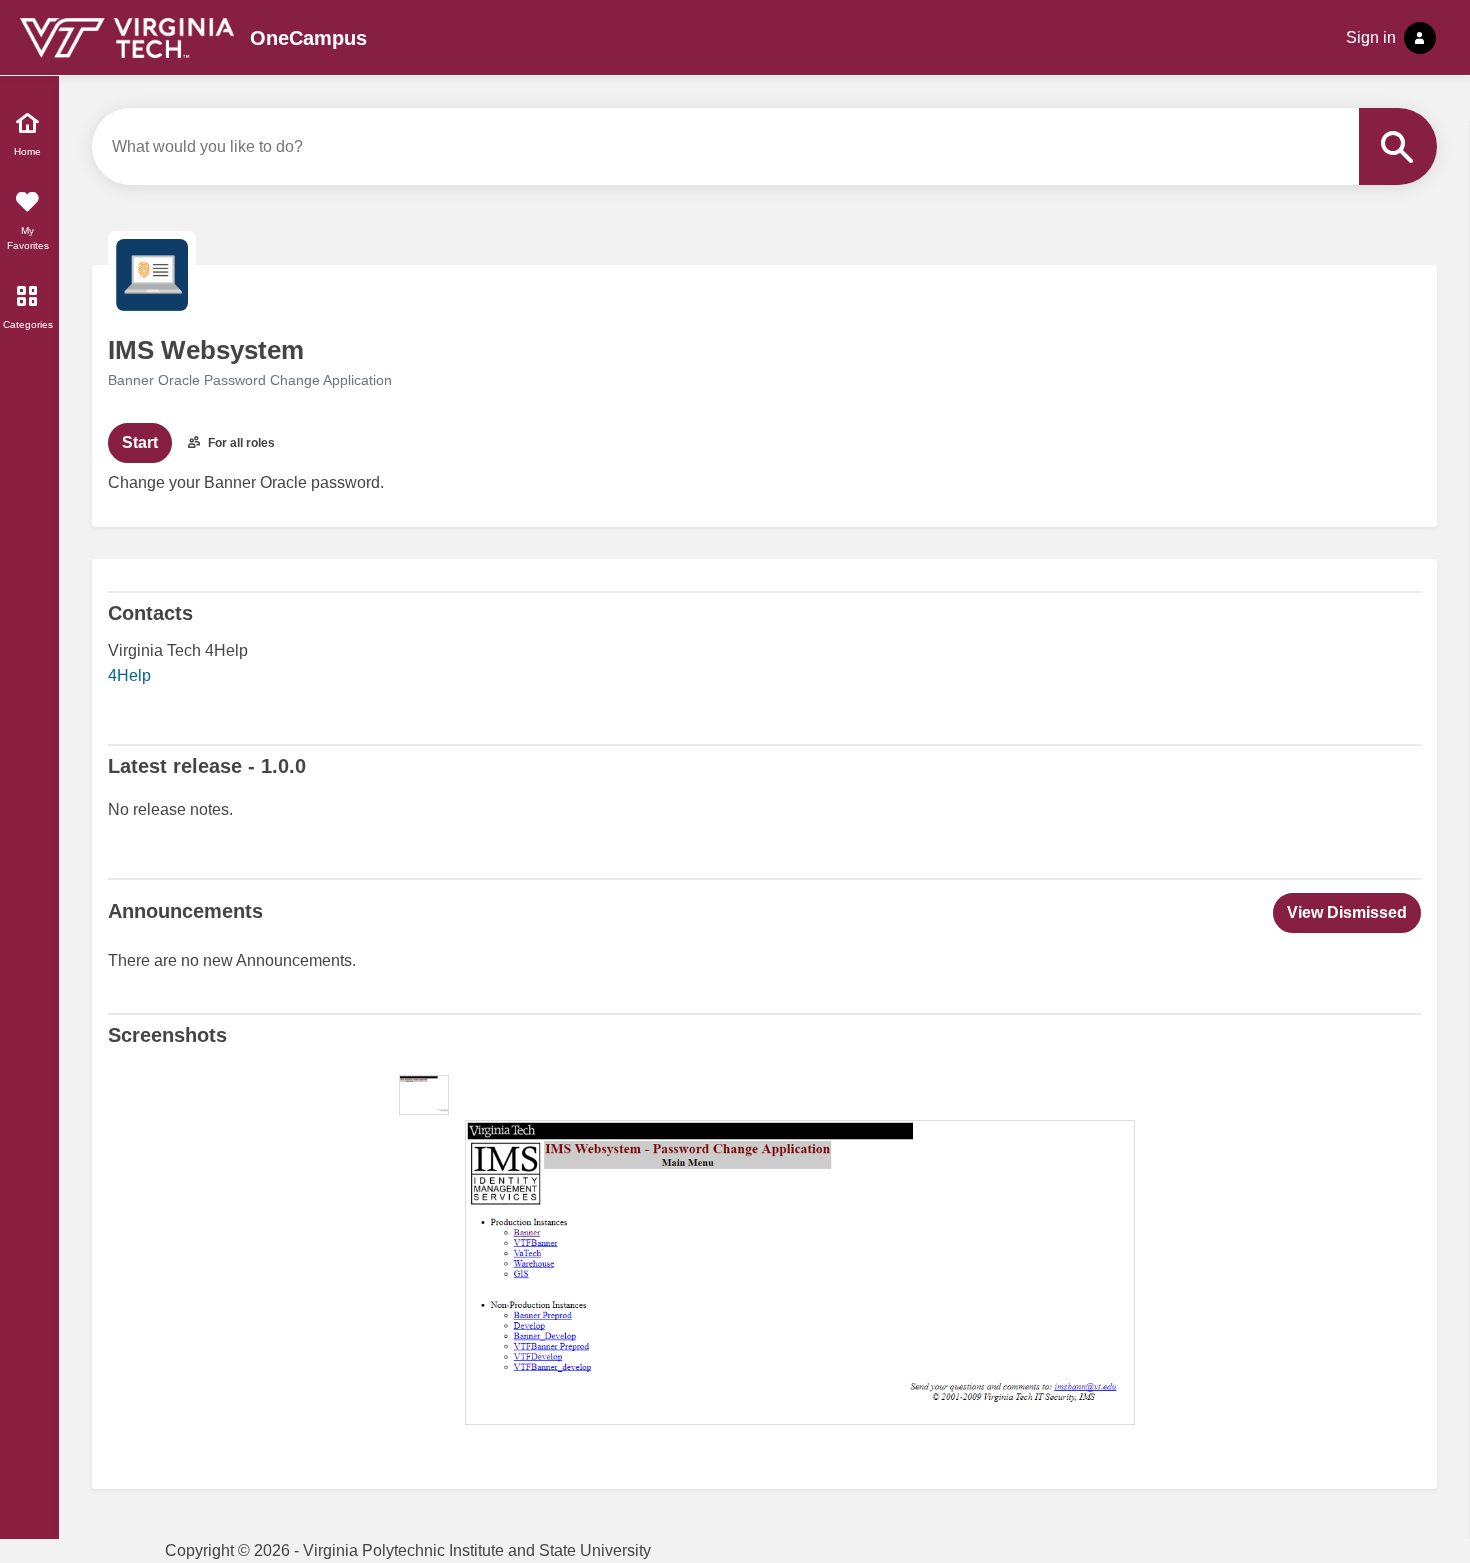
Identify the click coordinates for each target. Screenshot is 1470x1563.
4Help (129, 675)
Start (140, 442)
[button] (1347, 913)
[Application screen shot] (424, 1095)
